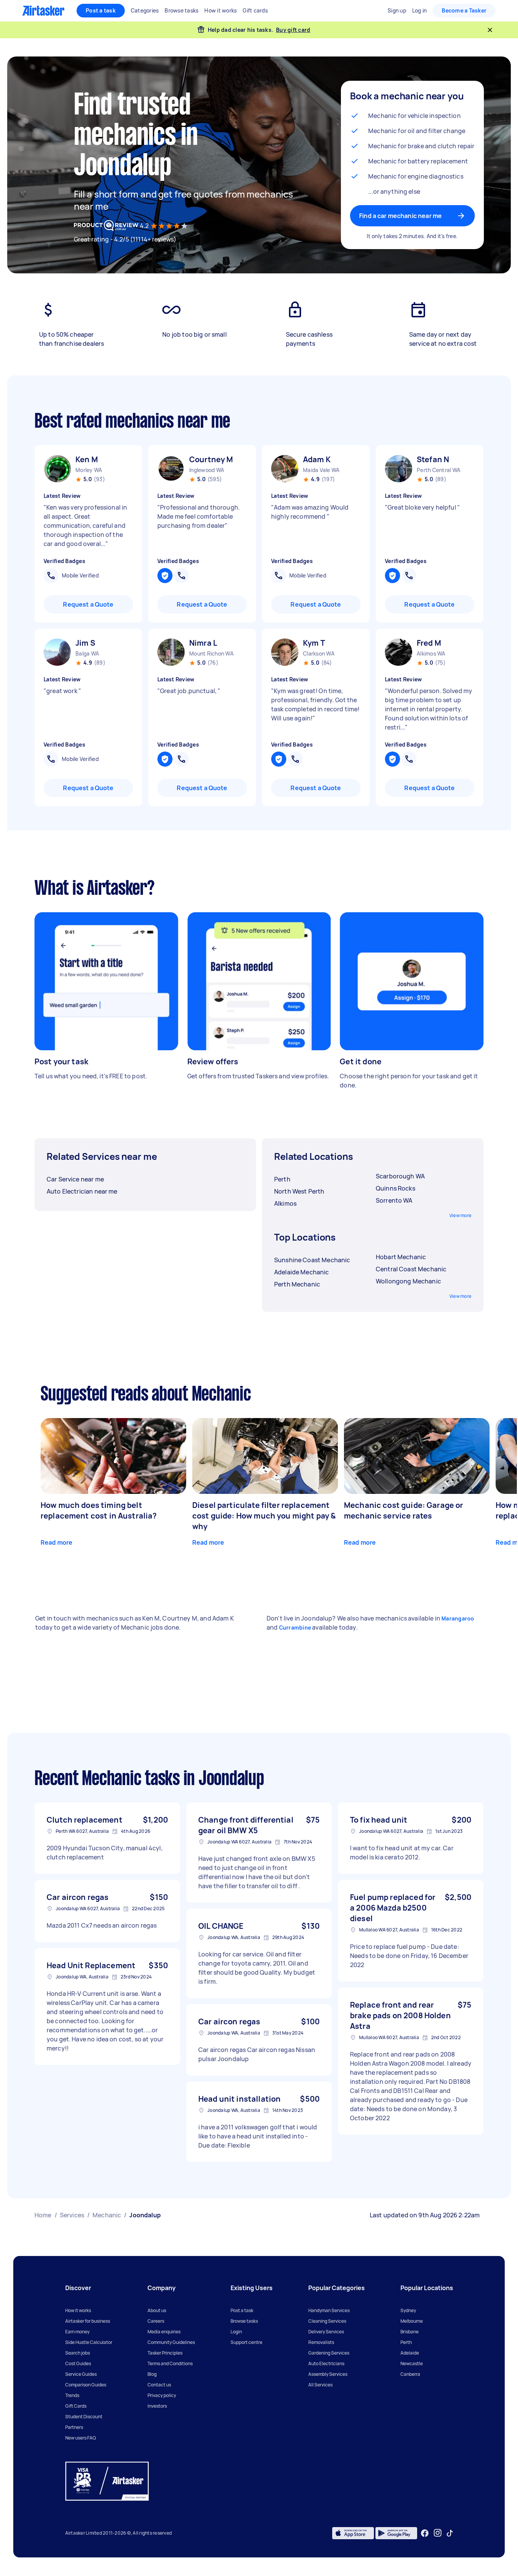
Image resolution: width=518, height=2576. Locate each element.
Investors (157, 2406)
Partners (74, 2427)
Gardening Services (329, 2353)
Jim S (85, 643)
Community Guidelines (171, 2342)
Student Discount (84, 2417)
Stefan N (433, 459)
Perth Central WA (439, 470)
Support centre (246, 2342)
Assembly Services (328, 2374)
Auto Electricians (326, 2363)
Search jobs (78, 2353)
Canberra (410, 2374)
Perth (406, 2342)
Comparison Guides (86, 2385)
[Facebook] (425, 2533)
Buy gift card (293, 30)
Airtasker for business (88, 2321)
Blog (152, 2374)
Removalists (321, 2342)
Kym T (314, 643)
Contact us (159, 2385)
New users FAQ (81, 2438)
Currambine (295, 1628)
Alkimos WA (431, 653)
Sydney (408, 2310)
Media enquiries (164, 2332)
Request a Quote (88, 604)
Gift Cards (76, 2406)
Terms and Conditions (170, 2363)
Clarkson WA (319, 653)
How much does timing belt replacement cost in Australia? (99, 1510)
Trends (72, 2395)
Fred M (429, 643)
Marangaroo (458, 1618)
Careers (156, 2321)
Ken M (87, 459)
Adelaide (410, 2353)
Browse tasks (244, 2321)
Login (236, 2332)
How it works (78, 2310)
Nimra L (203, 643)
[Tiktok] (450, 2533)
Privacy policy (162, 2395)
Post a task (101, 10)
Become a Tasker (464, 10)
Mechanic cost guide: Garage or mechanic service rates (404, 1510)
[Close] (490, 30)
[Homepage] (43, 11)
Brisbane (410, 2332)
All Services (320, 2385)
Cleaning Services (327, 2321)
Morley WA (89, 470)
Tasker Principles (165, 2353)
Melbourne (412, 2321)
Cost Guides (78, 2363)
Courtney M (211, 459)
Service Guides (81, 2374)
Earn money (77, 2332)
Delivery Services (326, 2332)
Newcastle (412, 2363)
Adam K (317, 459)
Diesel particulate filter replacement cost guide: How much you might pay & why (264, 1516)
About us (157, 2310)
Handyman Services (329, 2310)
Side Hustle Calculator (89, 2342)
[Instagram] (438, 2533)
